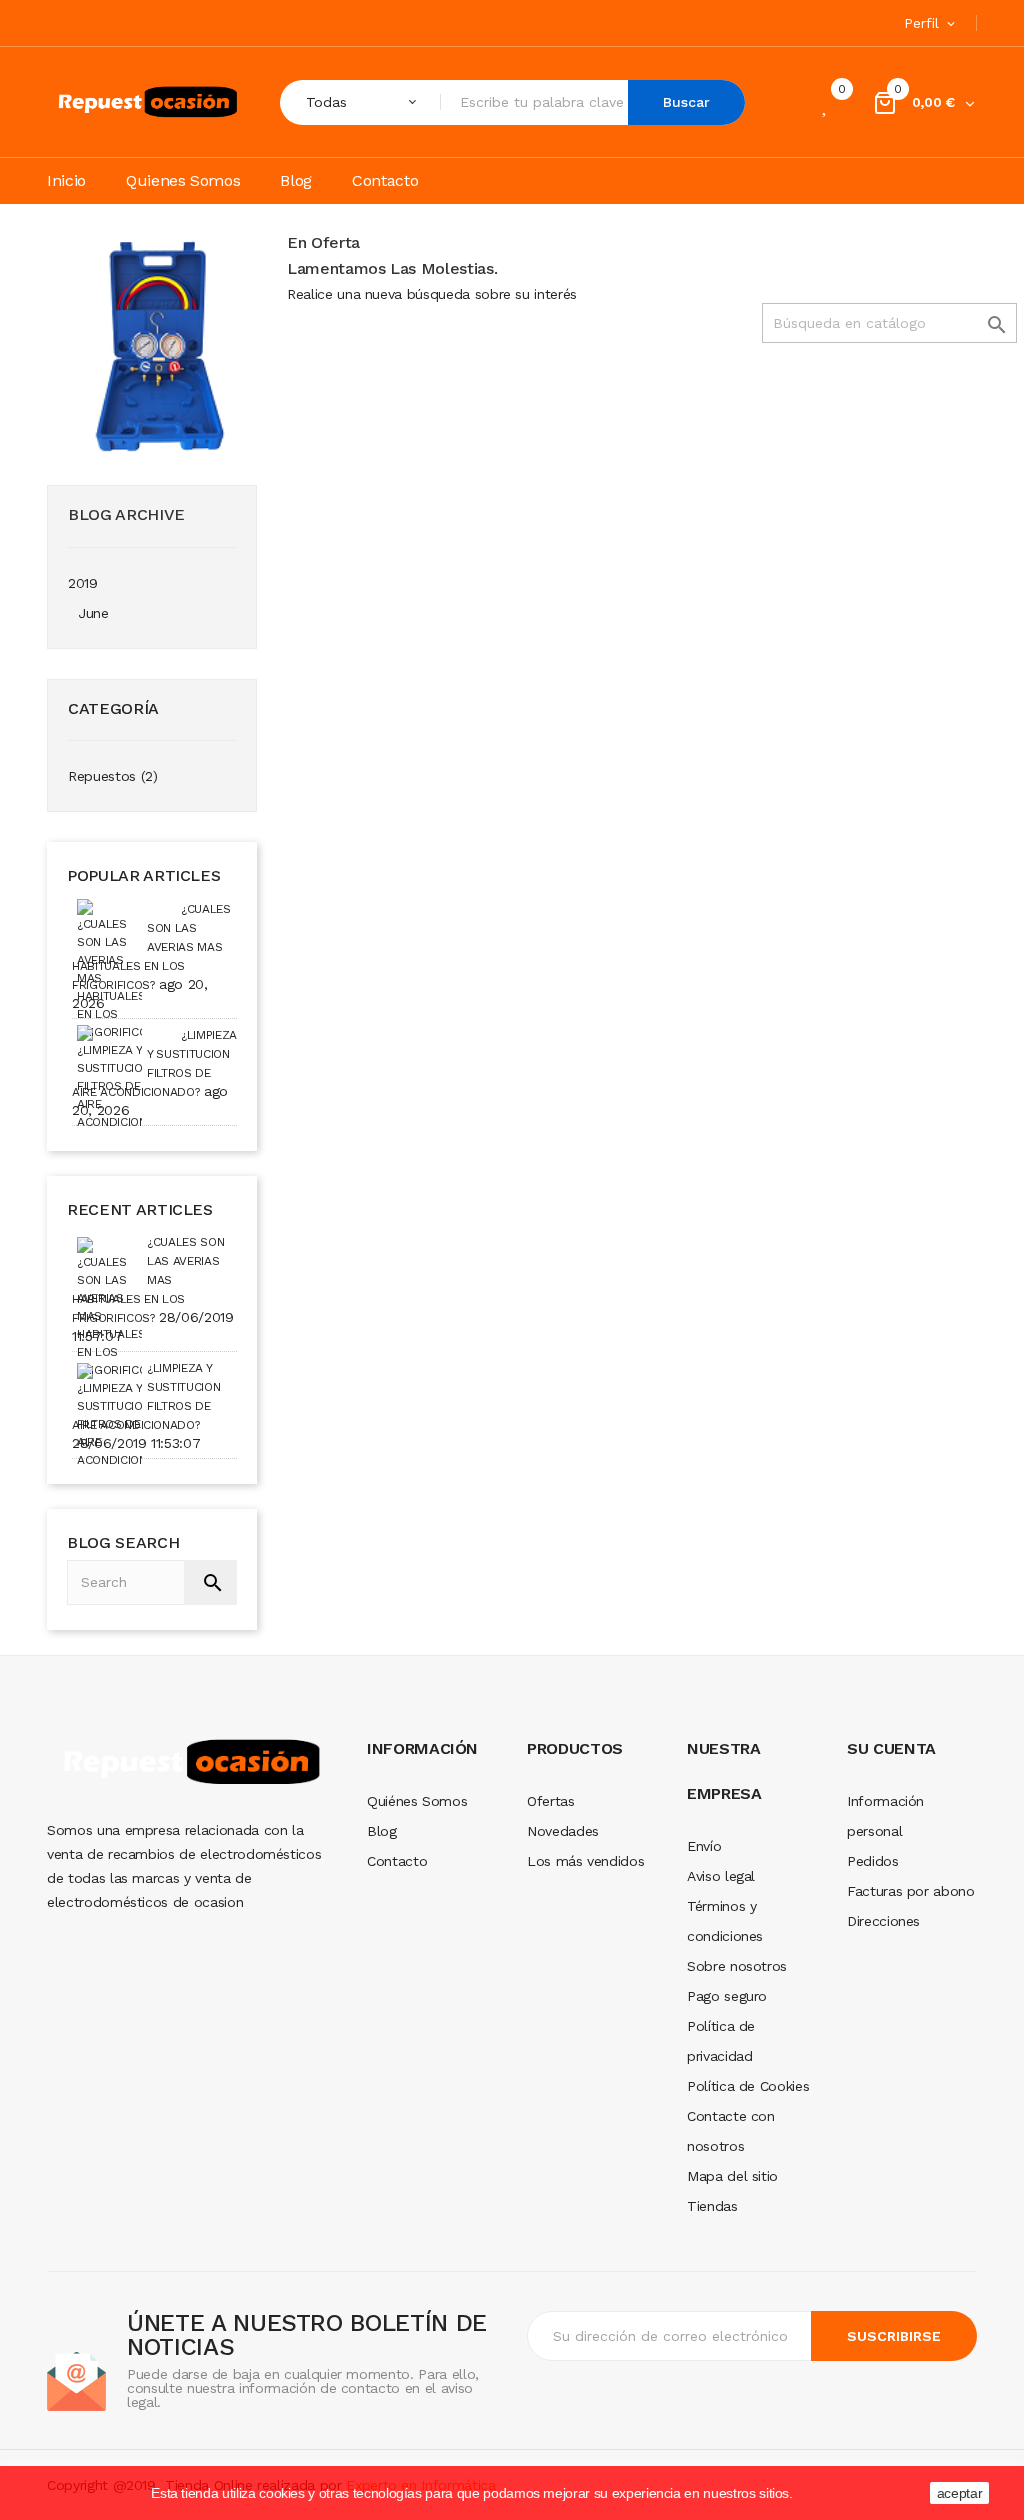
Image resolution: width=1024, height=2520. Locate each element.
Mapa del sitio (732, 2176)
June (93, 613)
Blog (382, 1831)
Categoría (113, 708)
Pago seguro (727, 1996)
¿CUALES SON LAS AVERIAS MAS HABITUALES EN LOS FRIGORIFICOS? (151, 947)
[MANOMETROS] (152, 343)
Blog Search (123, 1542)
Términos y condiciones (725, 1921)
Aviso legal (721, 1876)
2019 (83, 583)
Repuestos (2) (112, 776)
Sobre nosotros (737, 1966)
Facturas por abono (911, 1891)
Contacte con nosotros (731, 2131)
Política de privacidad (721, 2041)
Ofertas (551, 1801)
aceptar (960, 2493)
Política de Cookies (748, 2086)
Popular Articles (143, 875)
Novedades (563, 1831)
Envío (704, 1846)
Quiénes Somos (417, 1801)
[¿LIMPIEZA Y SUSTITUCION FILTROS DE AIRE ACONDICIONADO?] (109, 1047)
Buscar (686, 102)
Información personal (885, 1816)
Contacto (397, 1861)
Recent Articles (140, 1209)
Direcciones (883, 1921)
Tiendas (712, 2206)
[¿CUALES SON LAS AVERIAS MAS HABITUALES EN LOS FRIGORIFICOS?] (109, 921)
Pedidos (873, 1861)
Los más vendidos (585, 1861)
